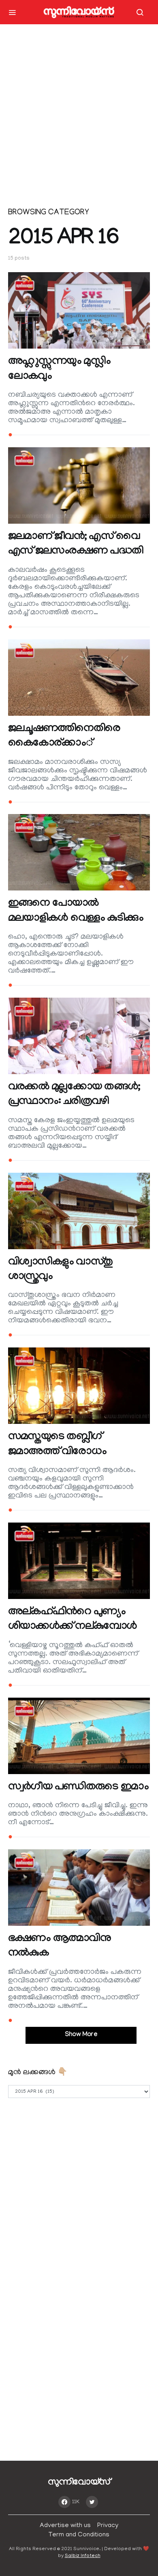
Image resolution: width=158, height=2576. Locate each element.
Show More (81, 2035)
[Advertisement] (79, 119)
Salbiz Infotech (83, 2556)
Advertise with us (65, 2526)
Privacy (108, 2526)
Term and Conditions (79, 2535)
